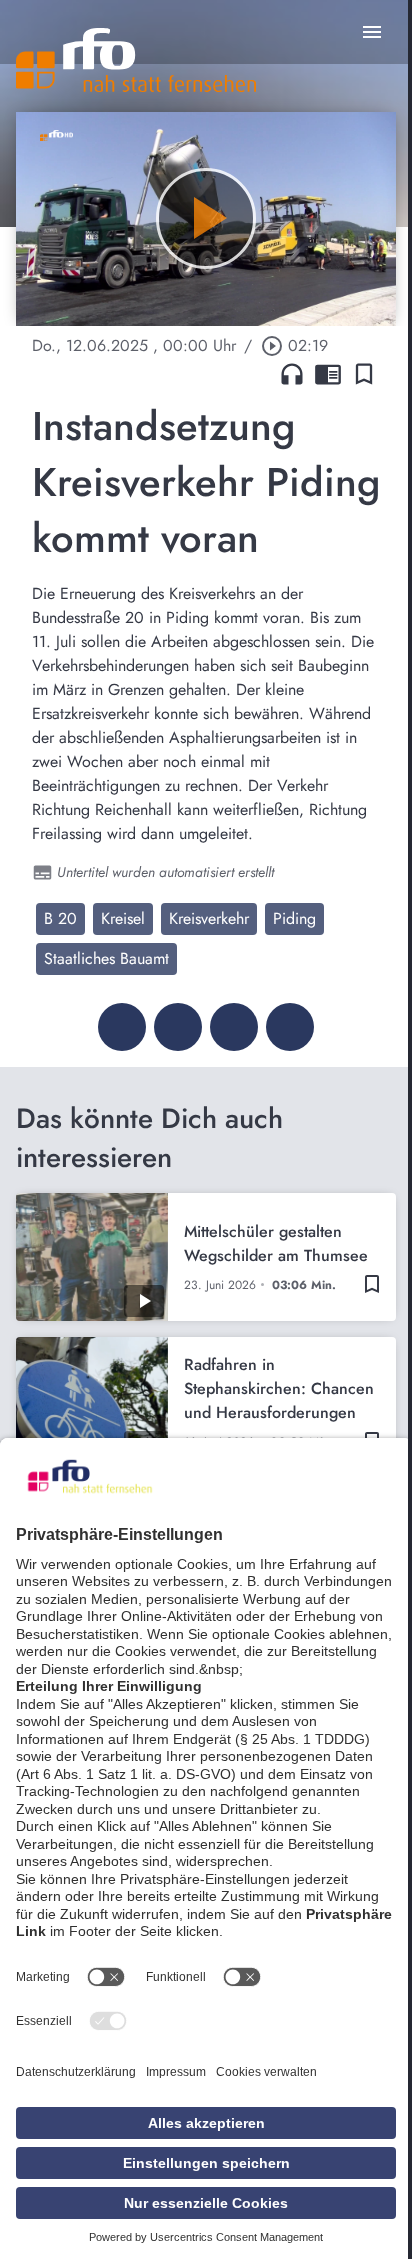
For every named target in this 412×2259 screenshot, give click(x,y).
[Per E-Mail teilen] (290, 1027)
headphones (292, 374)
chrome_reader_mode (328, 374)
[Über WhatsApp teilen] (234, 1027)
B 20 (60, 918)
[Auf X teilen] (178, 1027)
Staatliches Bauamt (106, 958)
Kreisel (123, 918)
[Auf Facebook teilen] (122, 1027)
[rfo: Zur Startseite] (136, 60)
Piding (294, 918)
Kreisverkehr (209, 918)
